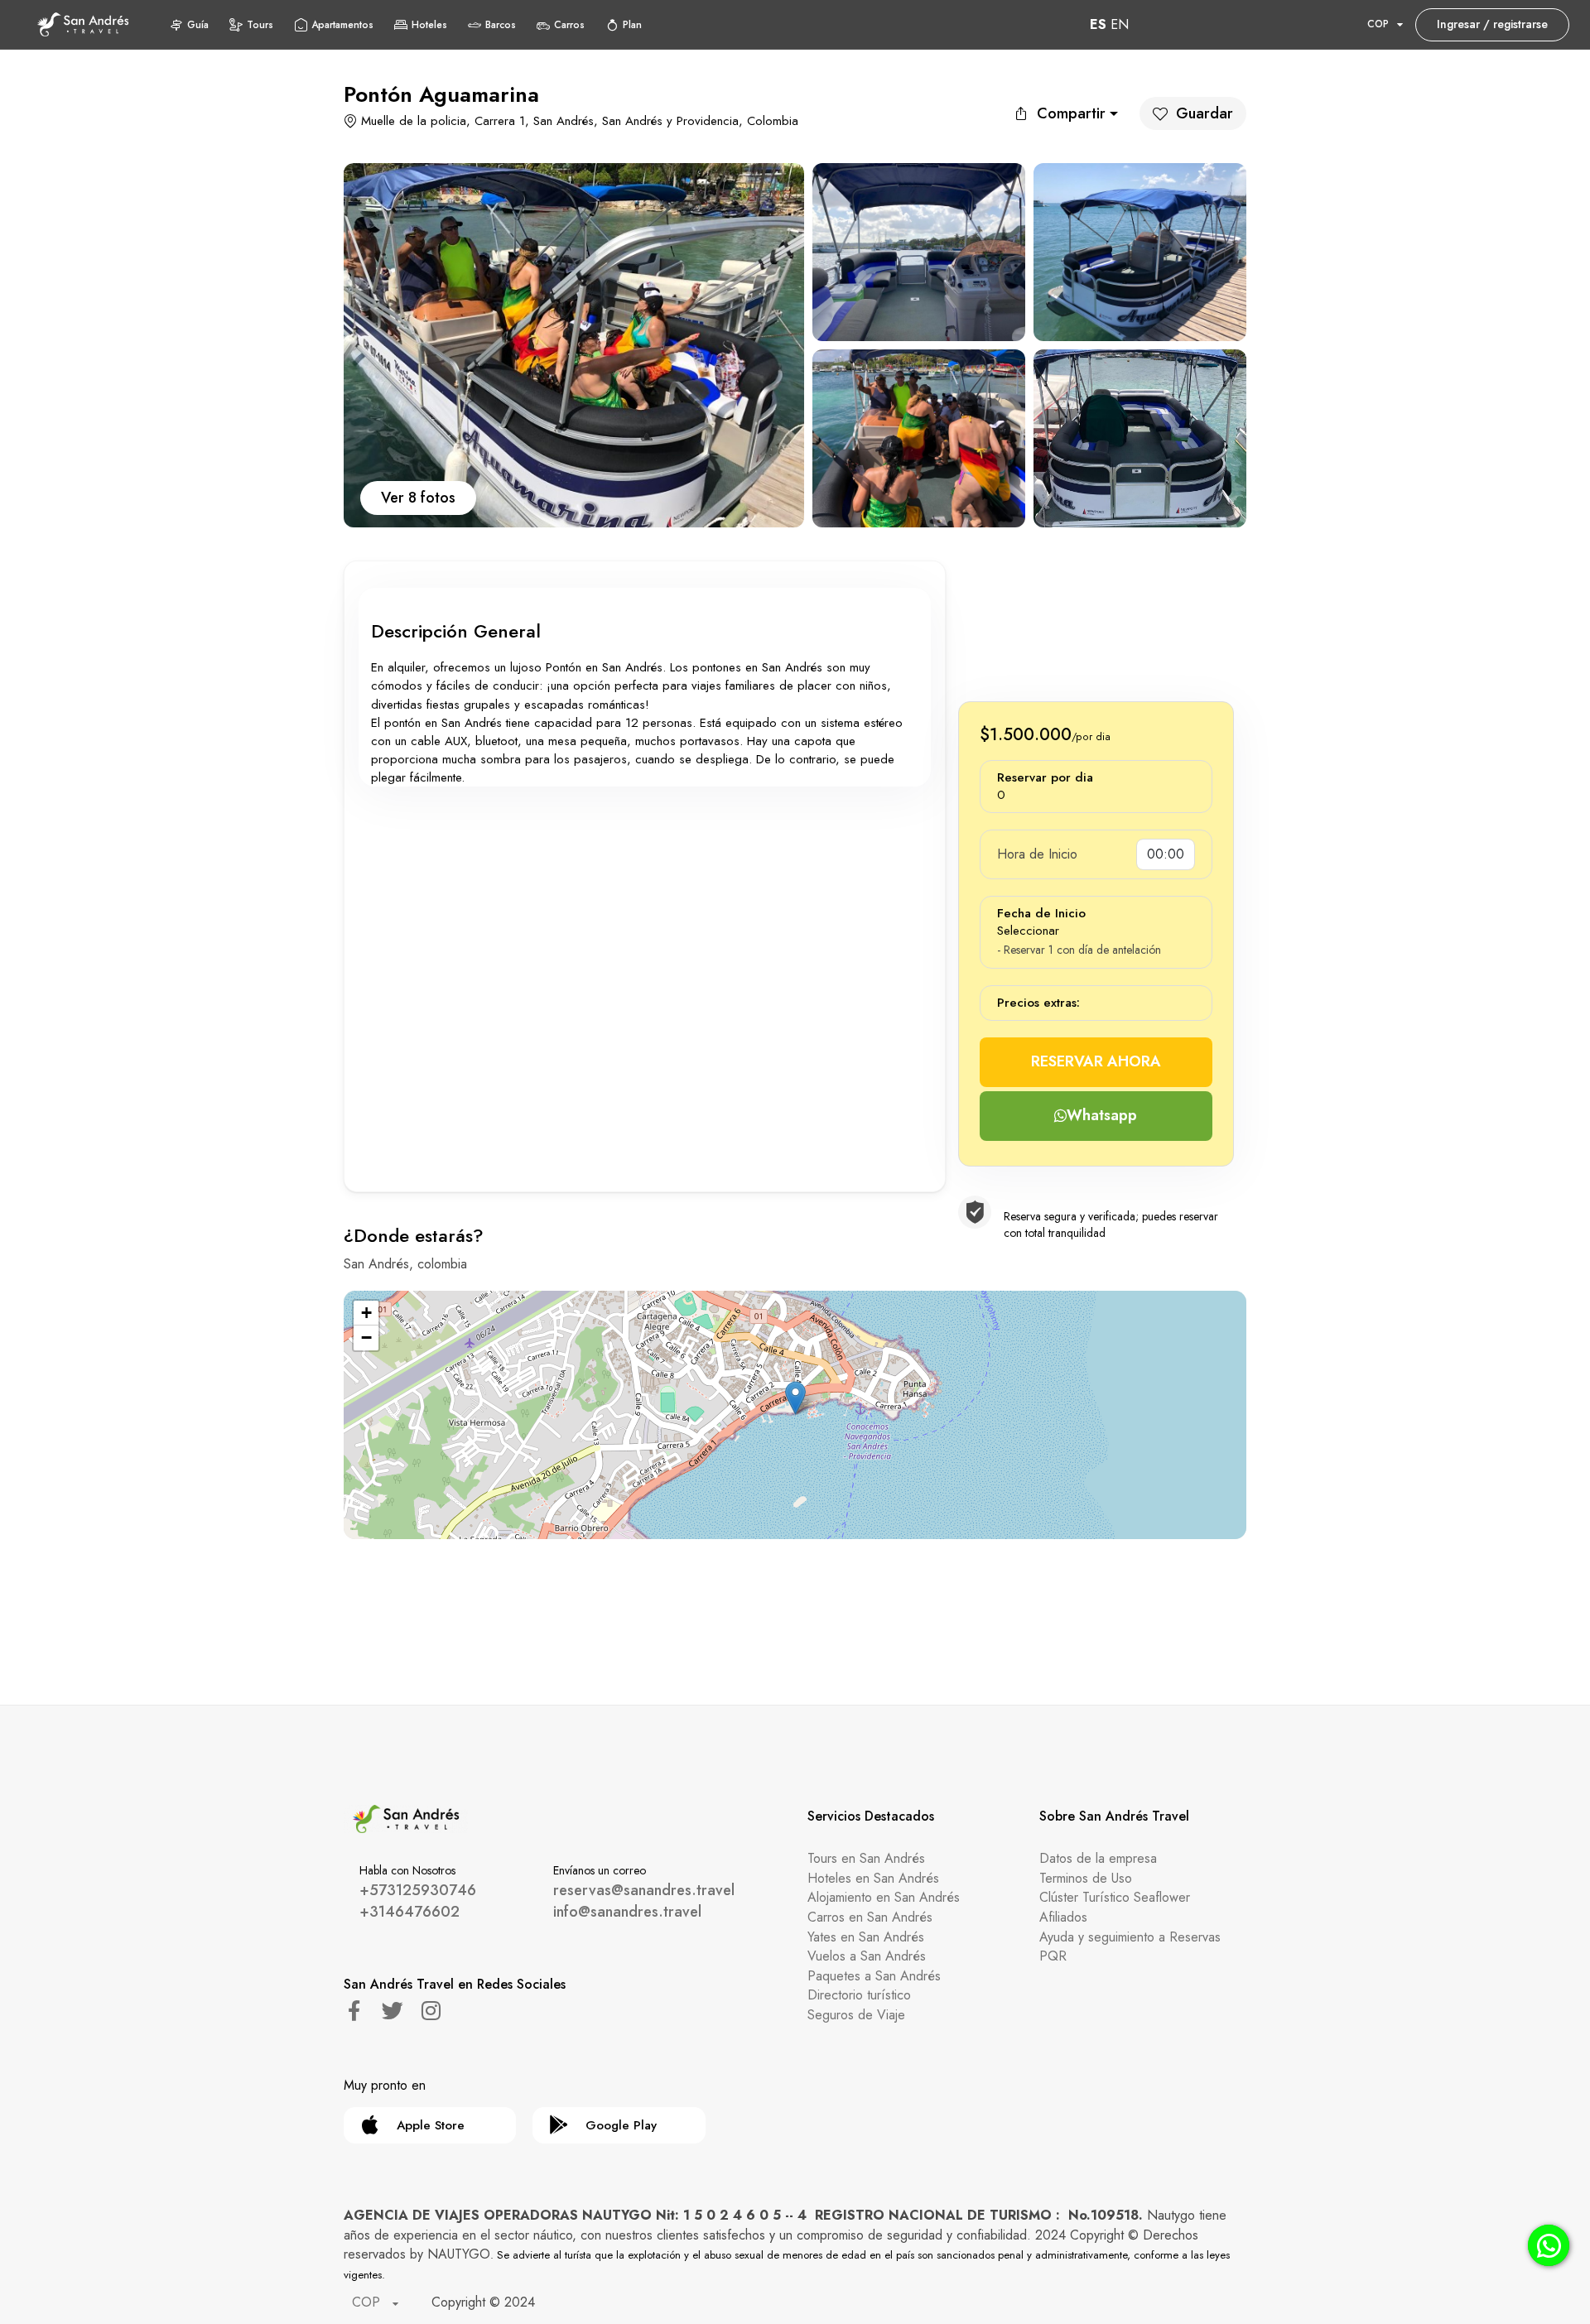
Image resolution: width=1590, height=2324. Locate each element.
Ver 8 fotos (418, 498)
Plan (632, 25)
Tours (260, 25)
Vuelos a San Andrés (867, 1956)
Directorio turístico (859, 1995)
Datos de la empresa (1098, 1858)
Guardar (1205, 113)
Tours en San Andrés (866, 1858)
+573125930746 (418, 1890)
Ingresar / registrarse (1492, 24)
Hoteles (429, 25)
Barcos (501, 25)
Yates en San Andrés (866, 1937)
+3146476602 (410, 1912)
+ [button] (366, 1313)
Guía (198, 25)
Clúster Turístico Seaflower (1115, 1897)
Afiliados (1063, 1917)
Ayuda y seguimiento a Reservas (1130, 1937)
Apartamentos (342, 25)
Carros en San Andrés (870, 1917)
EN (1120, 24)
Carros (569, 25)
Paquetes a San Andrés (874, 1976)
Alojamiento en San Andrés (884, 1897)
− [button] (366, 1338)
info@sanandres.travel (627, 1912)
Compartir (1071, 113)
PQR (1053, 1956)
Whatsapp (1102, 1115)
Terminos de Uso (1086, 1878)
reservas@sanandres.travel (644, 1890)
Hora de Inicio (1037, 854)
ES (1098, 24)
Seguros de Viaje (856, 2015)
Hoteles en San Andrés (873, 1878)
